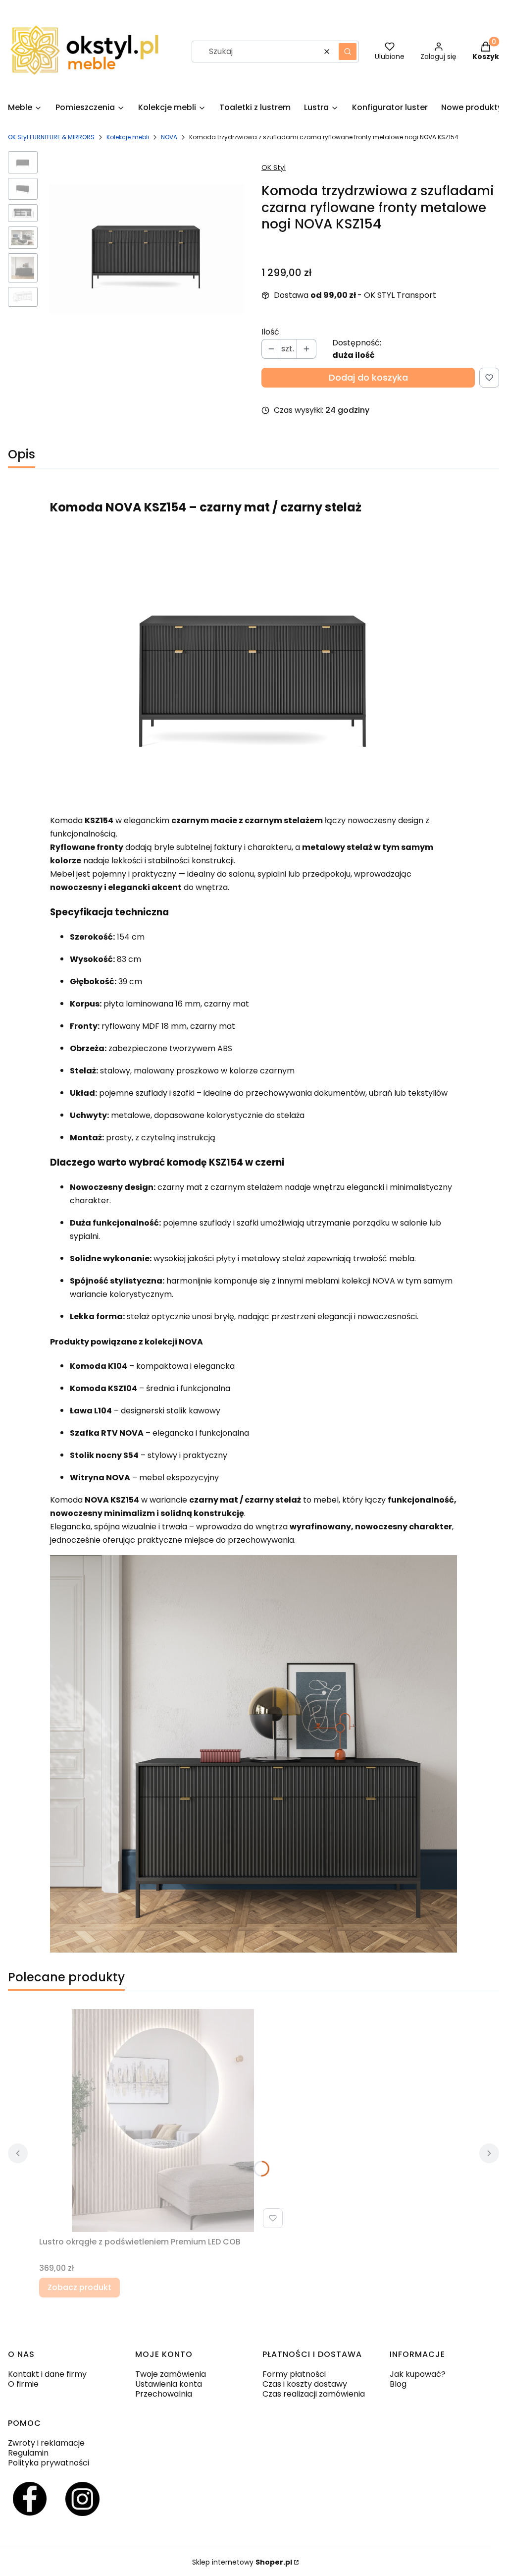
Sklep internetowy (242, 2562)
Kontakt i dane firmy (47, 2374)
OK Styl (274, 168)
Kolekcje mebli (128, 137)
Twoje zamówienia (171, 2374)
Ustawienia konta (169, 2384)
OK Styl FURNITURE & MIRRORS (51, 137)
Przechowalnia (164, 2394)
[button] (348, 52)
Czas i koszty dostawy (305, 2384)
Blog (398, 2384)
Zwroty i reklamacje (46, 2443)
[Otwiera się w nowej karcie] (30, 2499)
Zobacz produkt (79, 2287)
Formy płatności (294, 2374)
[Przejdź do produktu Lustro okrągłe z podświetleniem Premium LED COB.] (163, 2121)
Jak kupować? (418, 2374)
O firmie (23, 2384)
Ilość (270, 332)
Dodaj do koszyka (368, 377)
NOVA (169, 137)
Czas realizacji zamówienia (314, 2394)
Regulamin (28, 2453)
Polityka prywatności (49, 2463)
